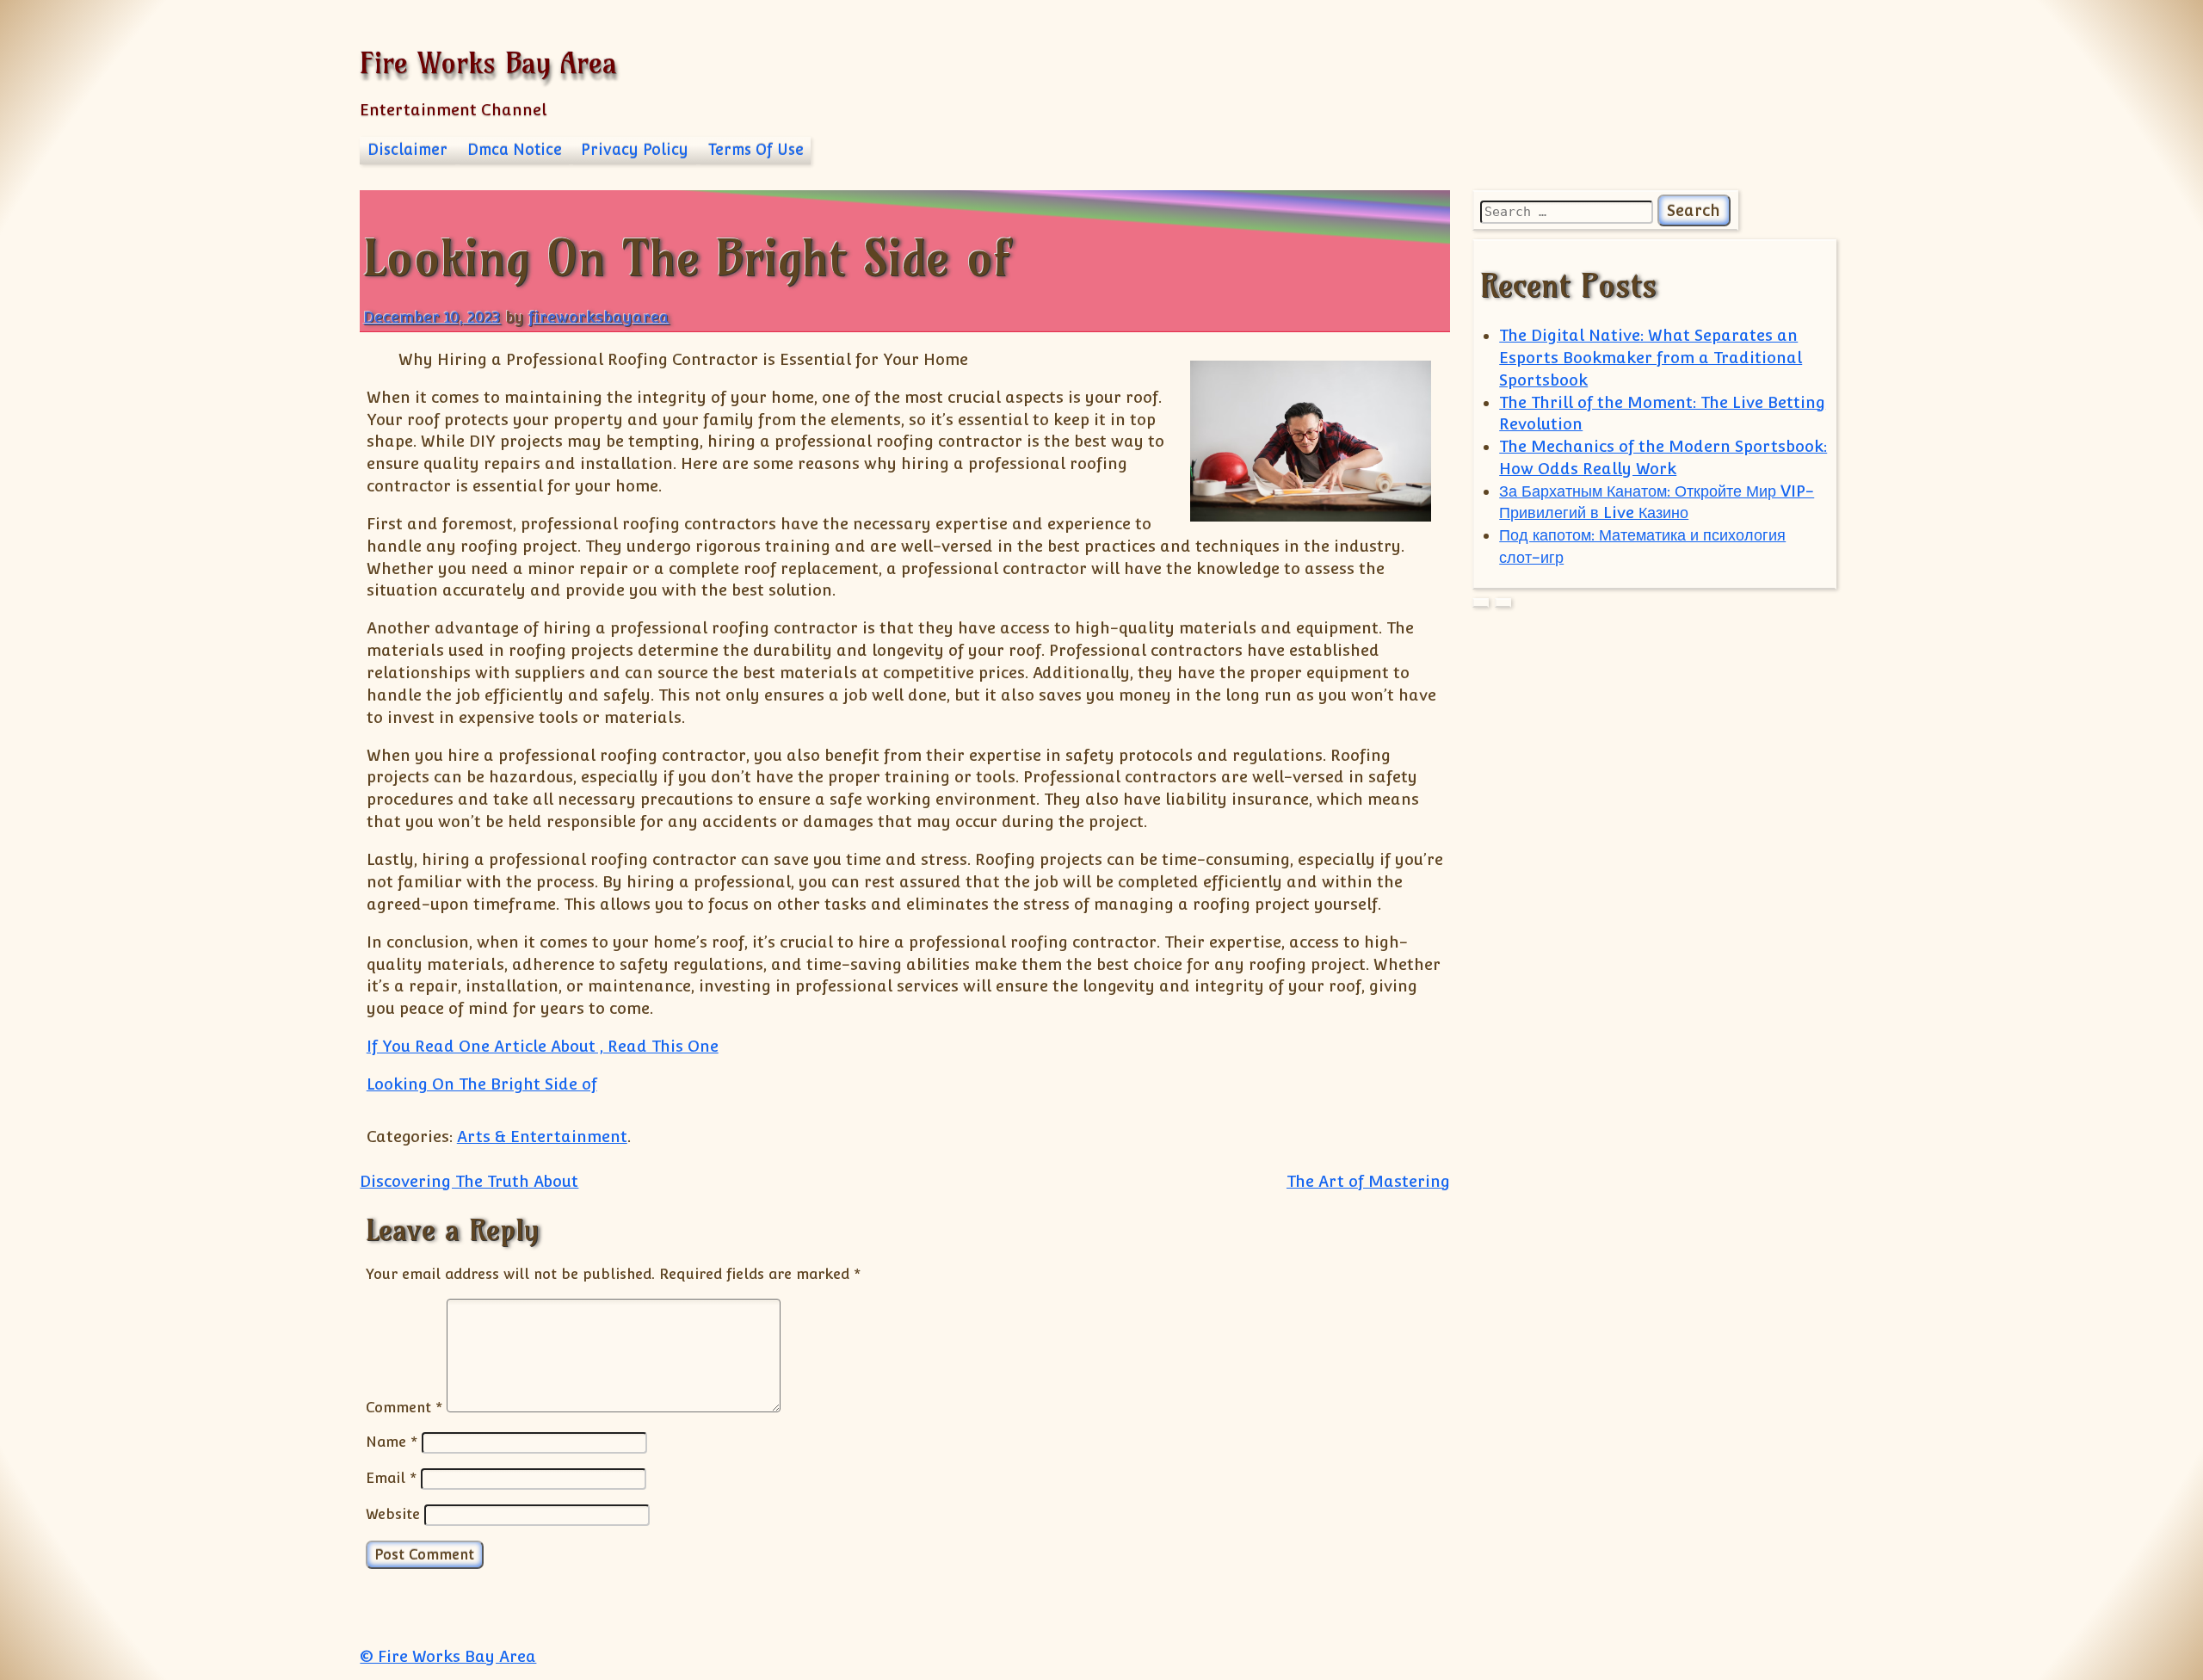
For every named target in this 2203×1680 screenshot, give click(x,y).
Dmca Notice (515, 150)
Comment (404, 1407)
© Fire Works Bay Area (448, 1656)
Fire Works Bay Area (488, 62)
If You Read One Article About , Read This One (543, 1046)
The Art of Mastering (1368, 1181)
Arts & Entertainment (542, 1136)
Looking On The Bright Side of (482, 1084)
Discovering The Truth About (469, 1181)
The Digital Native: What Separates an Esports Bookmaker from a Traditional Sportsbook (1651, 358)
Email (391, 1478)
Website (393, 1514)
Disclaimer (407, 150)
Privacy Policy (635, 150)
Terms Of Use (756, 150)
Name (392, 1442)
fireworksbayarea (599, 317)
